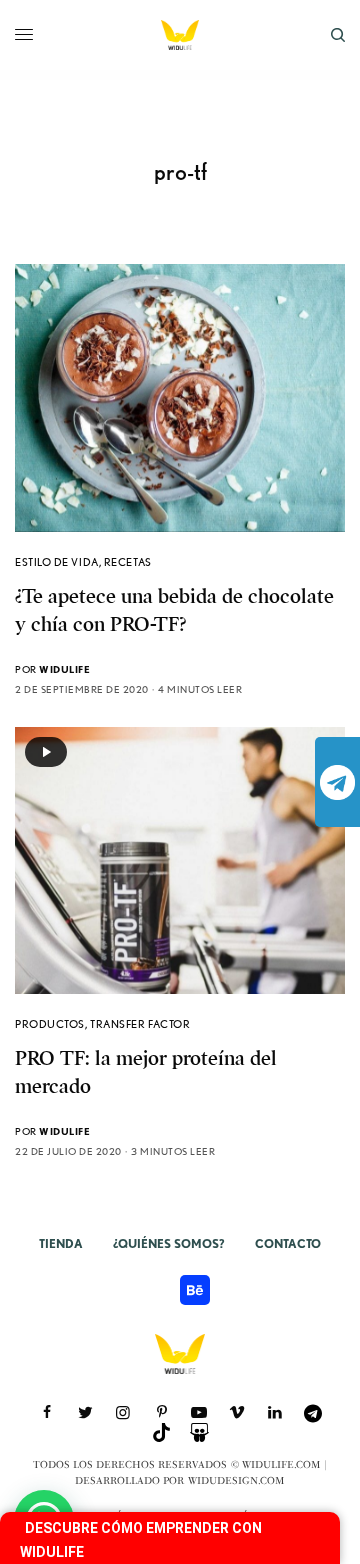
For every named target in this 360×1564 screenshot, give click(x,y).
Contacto (288, 1243)
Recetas (128, 562)
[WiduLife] (180, 35)
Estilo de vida (57, 562)
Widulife (64, 669)
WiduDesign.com (236, 1481)
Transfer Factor (140, 1024)
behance (195, 1290)
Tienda (61, 1243)
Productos (50, 1024)
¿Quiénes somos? (169, 1243)
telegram (337, 782)
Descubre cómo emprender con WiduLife (141, 1539)
